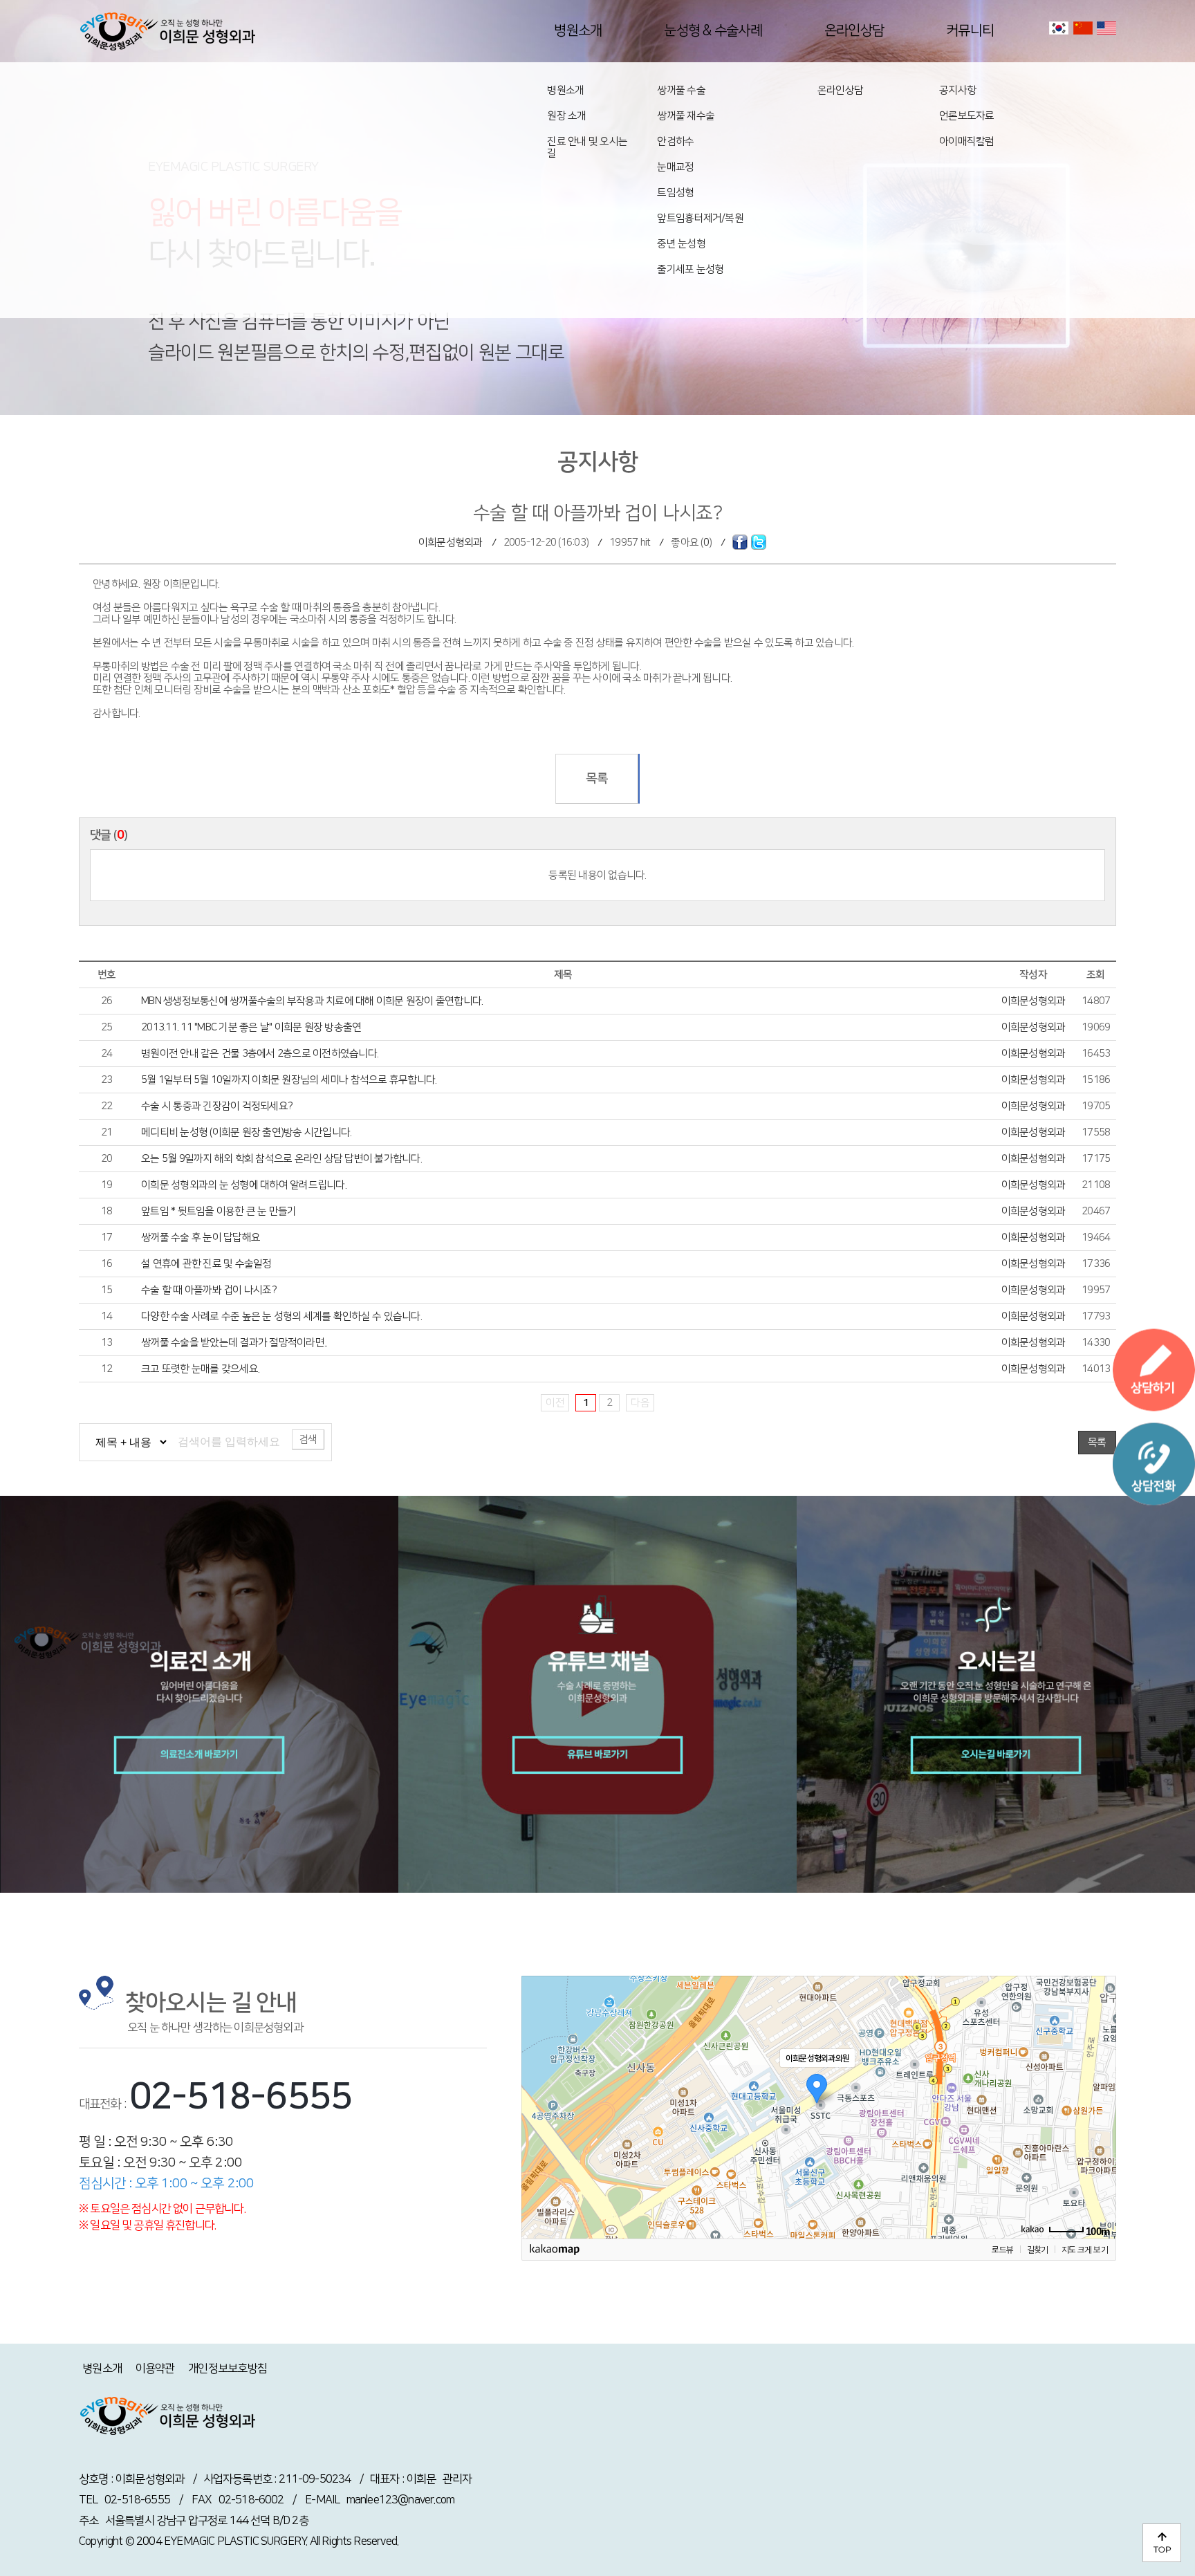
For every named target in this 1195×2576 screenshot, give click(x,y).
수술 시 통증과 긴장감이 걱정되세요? (217, 1106)
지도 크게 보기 (1085, 2250)
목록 (597, 779)
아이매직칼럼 (967, 141)
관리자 (457, 2479)
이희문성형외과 (451, 543)
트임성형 (675, 193)
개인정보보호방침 (228, 2369)
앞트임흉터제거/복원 (700, 218)
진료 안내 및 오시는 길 (587, 147)
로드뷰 (1002, 2250)
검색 (308, 1439)
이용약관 (155, 2369)
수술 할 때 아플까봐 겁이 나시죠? (209, 1290)
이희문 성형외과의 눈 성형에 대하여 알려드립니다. (244, 1185)
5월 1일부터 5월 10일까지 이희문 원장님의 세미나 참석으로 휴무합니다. (289, 1080)
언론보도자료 (967, 116)
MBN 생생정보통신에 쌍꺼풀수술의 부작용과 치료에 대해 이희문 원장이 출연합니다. (312, 1001)
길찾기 (1038, 2250)
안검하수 (675, 141)
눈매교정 (675, 167)
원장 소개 (566, 116)
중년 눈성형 (681, 244)
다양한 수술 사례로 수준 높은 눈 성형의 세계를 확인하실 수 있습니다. (281, 1316)
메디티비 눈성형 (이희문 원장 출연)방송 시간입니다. (246, 1132)
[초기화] (1099, 2131)
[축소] (1099, 2105)
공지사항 (957, 90)
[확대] (1099, 2082)
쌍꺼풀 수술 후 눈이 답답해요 (201, 1238)
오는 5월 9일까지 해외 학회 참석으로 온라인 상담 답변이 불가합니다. (281, 1159)
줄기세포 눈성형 (690, 269)
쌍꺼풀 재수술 (686, 116)
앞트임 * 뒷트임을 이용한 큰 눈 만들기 (219, 1211)
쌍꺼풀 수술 (681, 90)
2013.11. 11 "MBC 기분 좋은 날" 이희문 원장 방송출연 (251, 1027)
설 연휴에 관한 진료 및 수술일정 (206, 1264)
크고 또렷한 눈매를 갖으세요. (200, 1369)
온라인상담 (840, 90)
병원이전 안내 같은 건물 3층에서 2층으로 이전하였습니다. (260, 1054)
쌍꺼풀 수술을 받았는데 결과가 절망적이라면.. (234, 1343)
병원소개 (565, 90)
